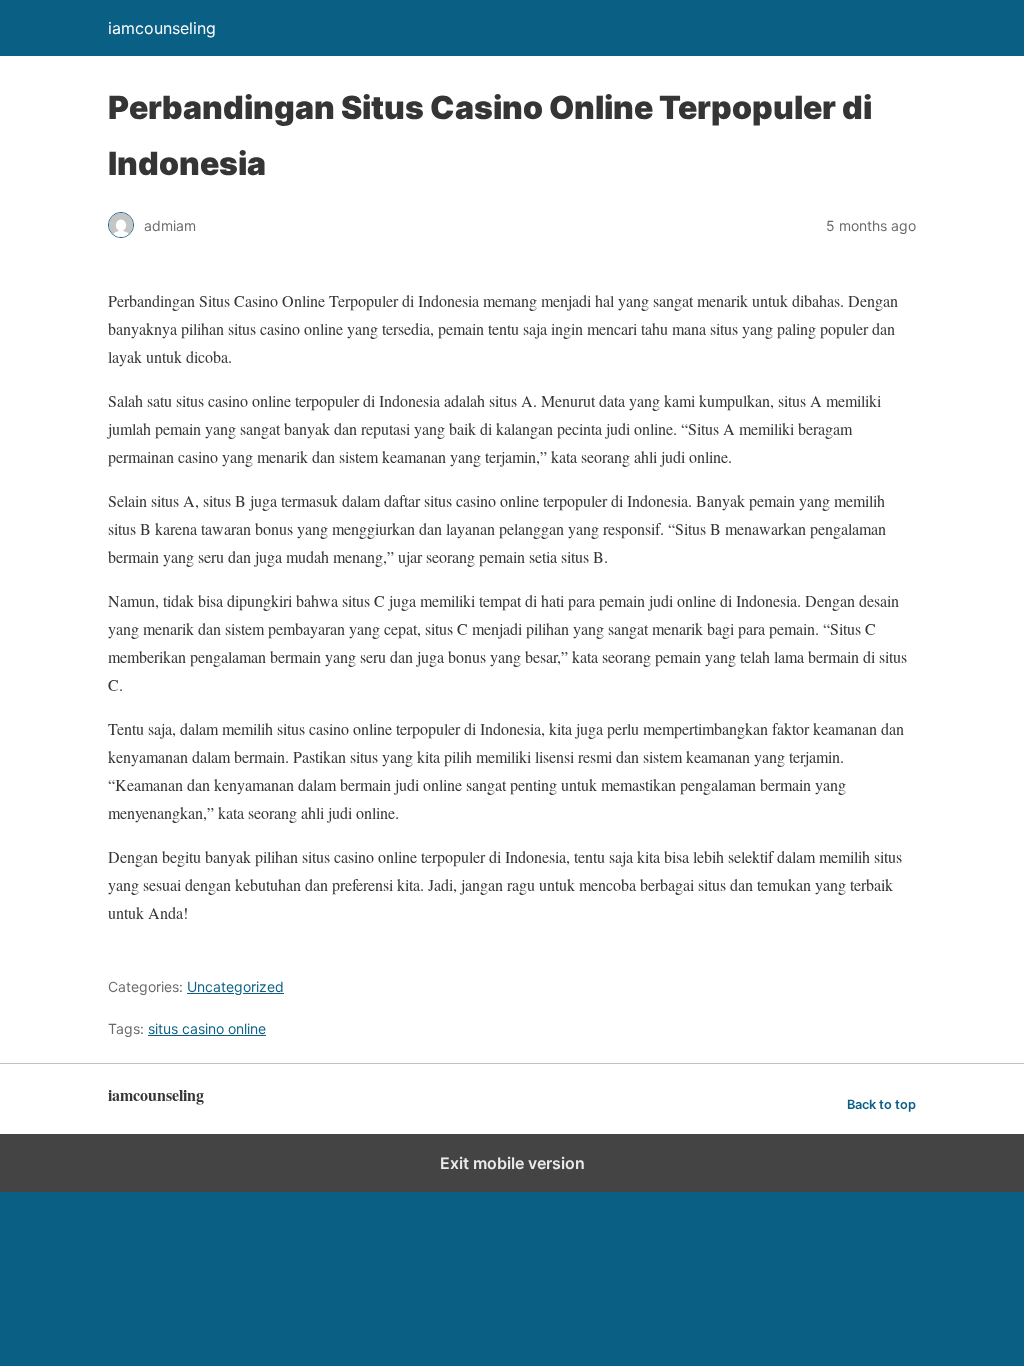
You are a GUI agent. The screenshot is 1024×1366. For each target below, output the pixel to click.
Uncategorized (235, 986)
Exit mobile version (512, 1163)
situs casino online (207, 1028)
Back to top (881, 1104)
